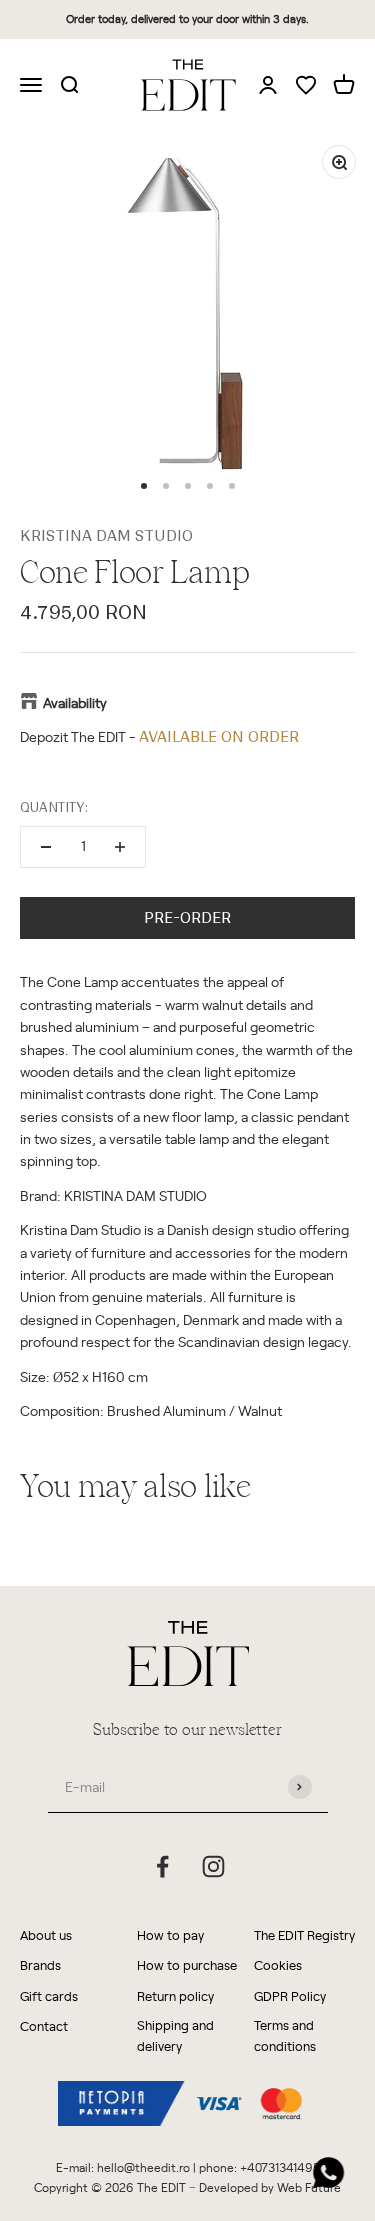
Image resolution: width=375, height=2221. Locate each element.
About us (46, 1934)
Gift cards (49, 1995)
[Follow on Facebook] (162, 1866)
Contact (44, 2025)
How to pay (170, 1934)
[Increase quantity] (120, 847)
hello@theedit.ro (143, 2167)
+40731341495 (280, 2167)
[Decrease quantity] (46, 847)
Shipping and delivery (175, 2035)
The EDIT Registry (304, 1934)
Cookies (278, 1964)
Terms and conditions (285, 2035)
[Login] (268, 84)
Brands (40, 1964)
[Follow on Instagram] (213, 1866)
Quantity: (54, 807)
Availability (75, 702)
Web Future (309, 2187)
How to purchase (187, 1964)
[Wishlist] (306, 86)
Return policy (175, 1995)
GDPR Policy (290, 1995)
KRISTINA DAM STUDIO (106, 536)
